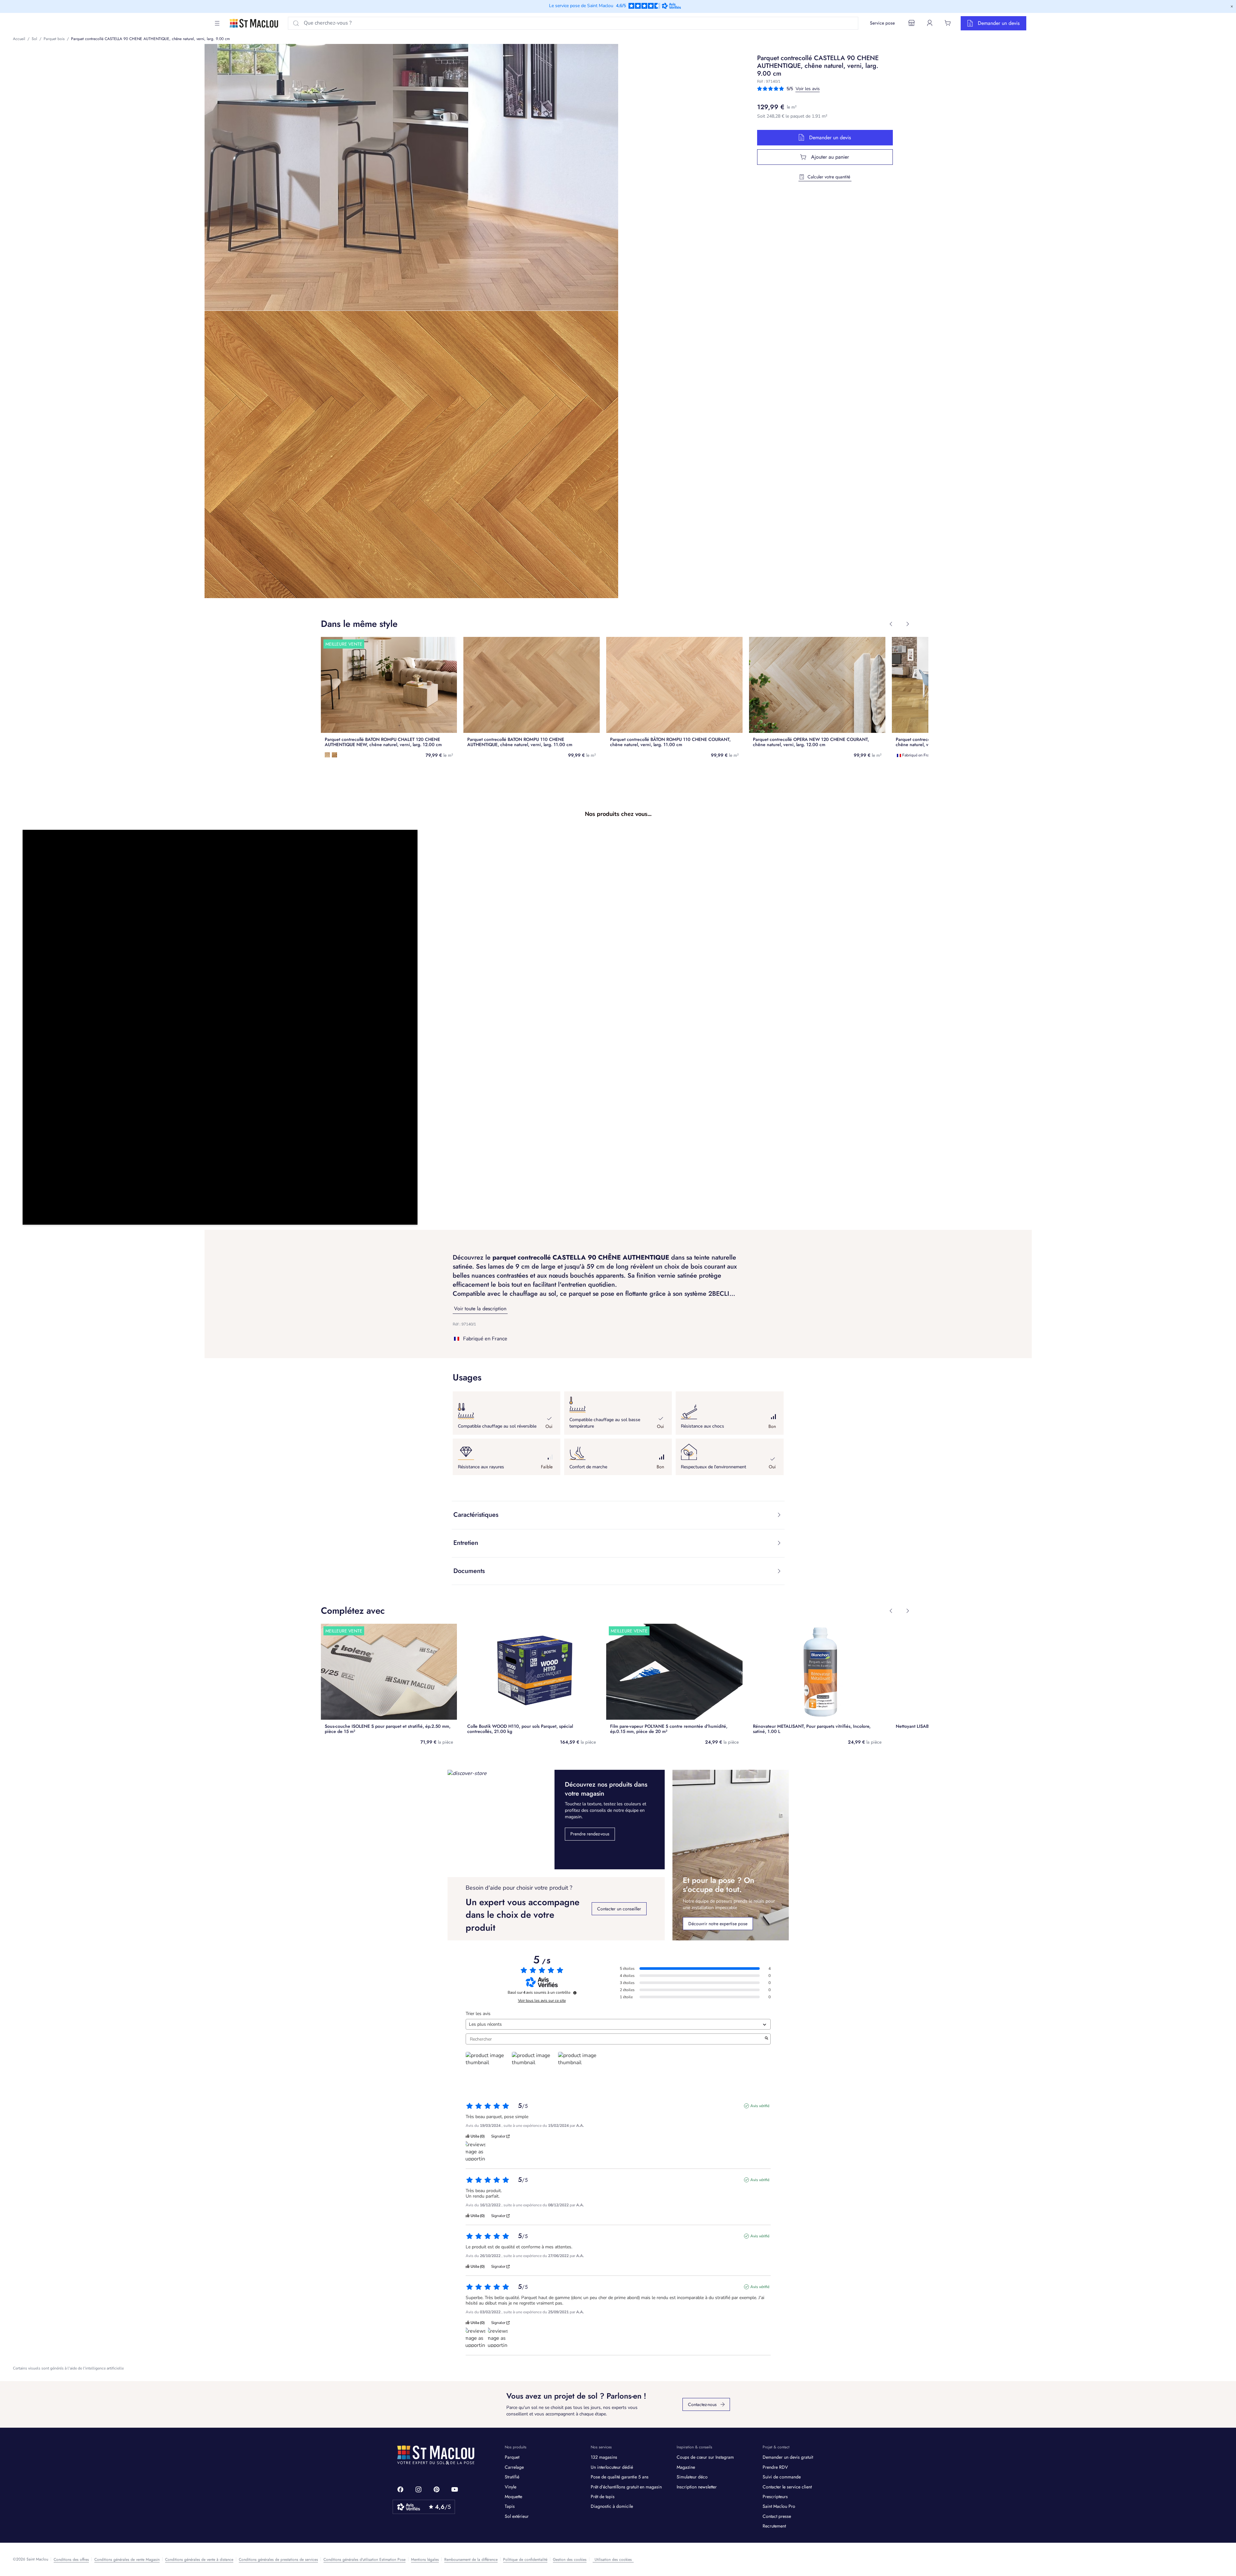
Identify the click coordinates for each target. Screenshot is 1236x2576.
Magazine (686, 2467)
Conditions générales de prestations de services (278, 2560)
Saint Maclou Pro (779, 2506)
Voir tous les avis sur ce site (542, 2001)
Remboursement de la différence (471, 2560)
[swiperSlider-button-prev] (891, 624)
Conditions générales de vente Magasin (127, 2560)
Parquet (512, 2457)
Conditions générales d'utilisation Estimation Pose (364, 2560)
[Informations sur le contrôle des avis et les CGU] (575, 1993)
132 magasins (604, 2457)
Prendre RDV (775, 2467)
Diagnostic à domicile (612, 2506)
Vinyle (511, 2487)
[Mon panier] (948, 23)
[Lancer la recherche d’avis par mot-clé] (766, 2039)
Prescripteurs (775, 2497)
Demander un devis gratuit (788, 2457)
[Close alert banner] (1232, 6)
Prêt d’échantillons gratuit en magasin (626, 2487)
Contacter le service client (787, 2487)
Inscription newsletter (697, 2487)
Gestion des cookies (570, 2560)
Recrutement (774, 2526)
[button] (220, 1027)
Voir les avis (808, 89)
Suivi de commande (782, 2477)
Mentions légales (425, 2560)
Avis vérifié (760, 2106)
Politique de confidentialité (525, 2560)
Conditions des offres (71, 2560)
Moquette (513, 2497)
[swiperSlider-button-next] (908, 624)
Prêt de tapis (603, 2497)
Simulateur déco (692, 2477)
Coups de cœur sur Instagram (705, 2457)
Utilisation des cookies (613, 2560)
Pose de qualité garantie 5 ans (620, 2477)
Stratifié (512, 2477)
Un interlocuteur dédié (612, 2467)
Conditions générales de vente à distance (199, 2560)
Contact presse (777, 2516)
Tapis (510, 2506)
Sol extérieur (517, 2516)
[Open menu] (217, 23)
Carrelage (514, 2467)
